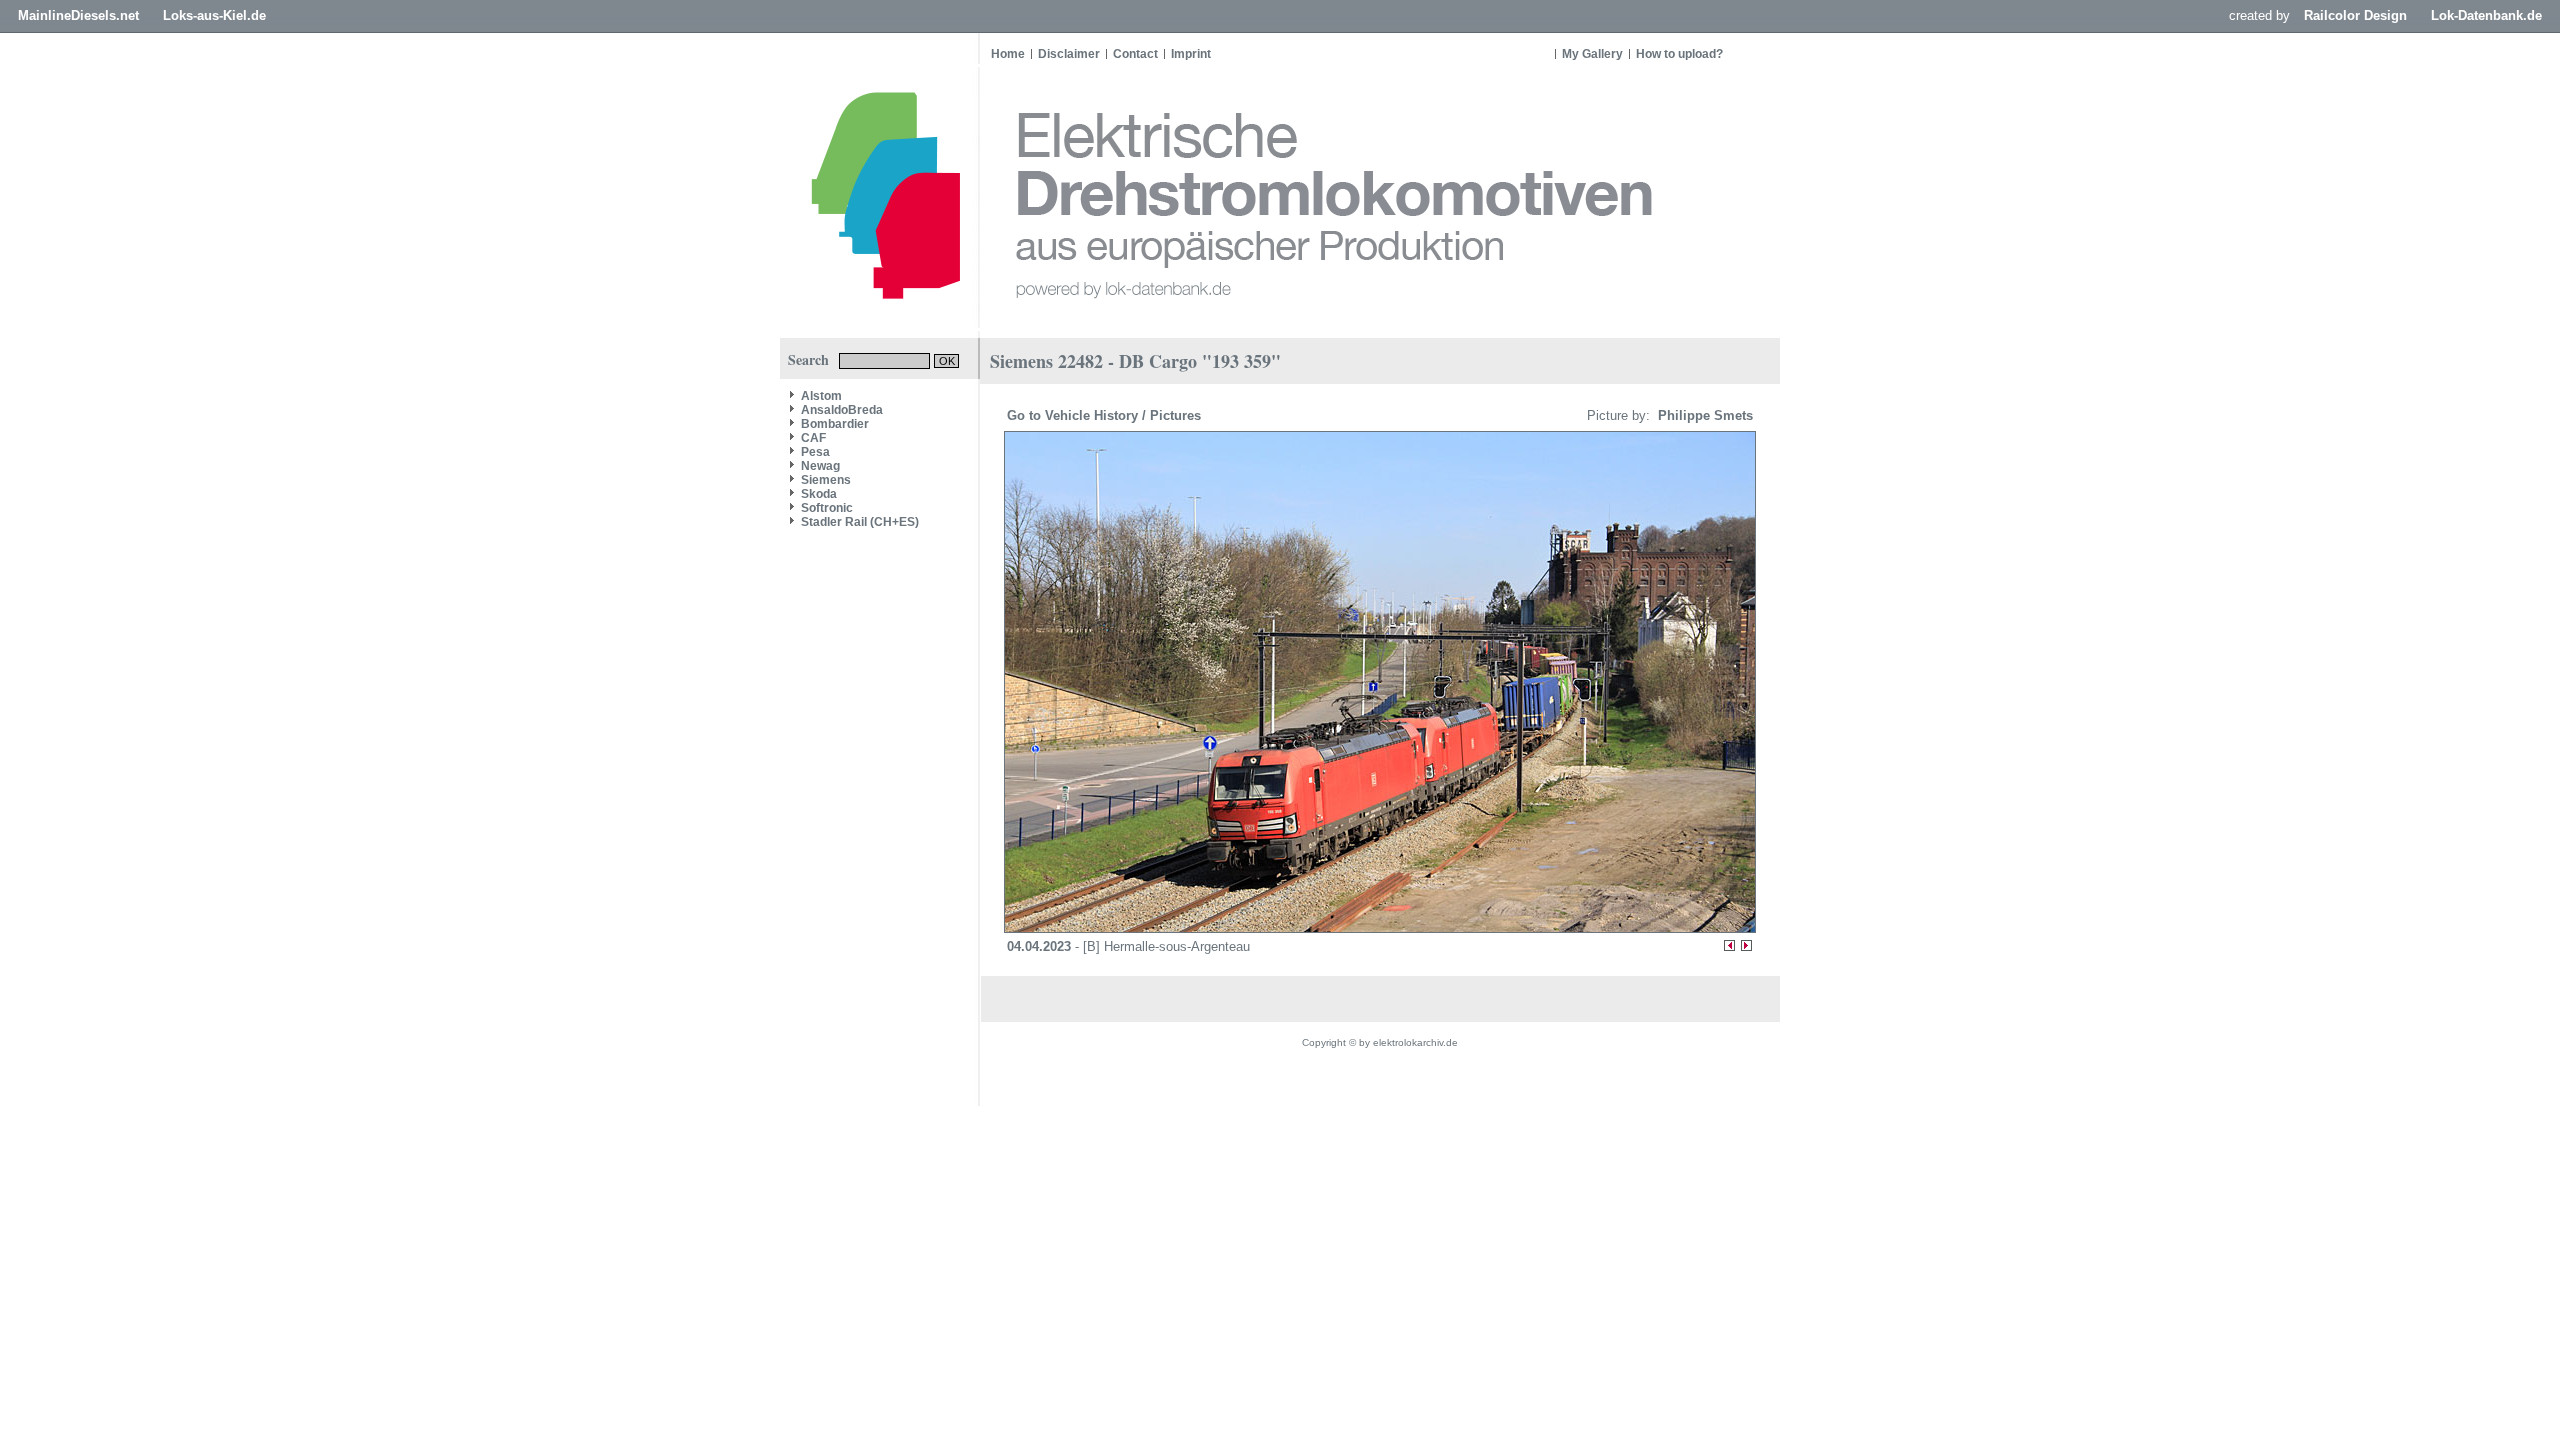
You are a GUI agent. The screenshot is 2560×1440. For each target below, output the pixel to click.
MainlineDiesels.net (78, 15)
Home (1008, 54)
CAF (813, 438)
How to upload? (1679, 54)
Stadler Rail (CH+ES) (860, 522)
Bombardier (835, 424)
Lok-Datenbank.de (2486, 15)
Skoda (819, 494)
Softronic (827, 508)
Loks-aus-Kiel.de (214, 15)
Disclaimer (1069, 54)
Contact (1135, 54)
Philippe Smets (1703, 415)
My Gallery (1592, 54)
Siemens (826, 480)
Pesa (815, 452)
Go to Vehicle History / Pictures (1106, 415)
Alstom (821, 396)
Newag (820, 466)
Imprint (1191, 54)
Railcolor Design (2355, 15)
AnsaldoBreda (842, 410)
